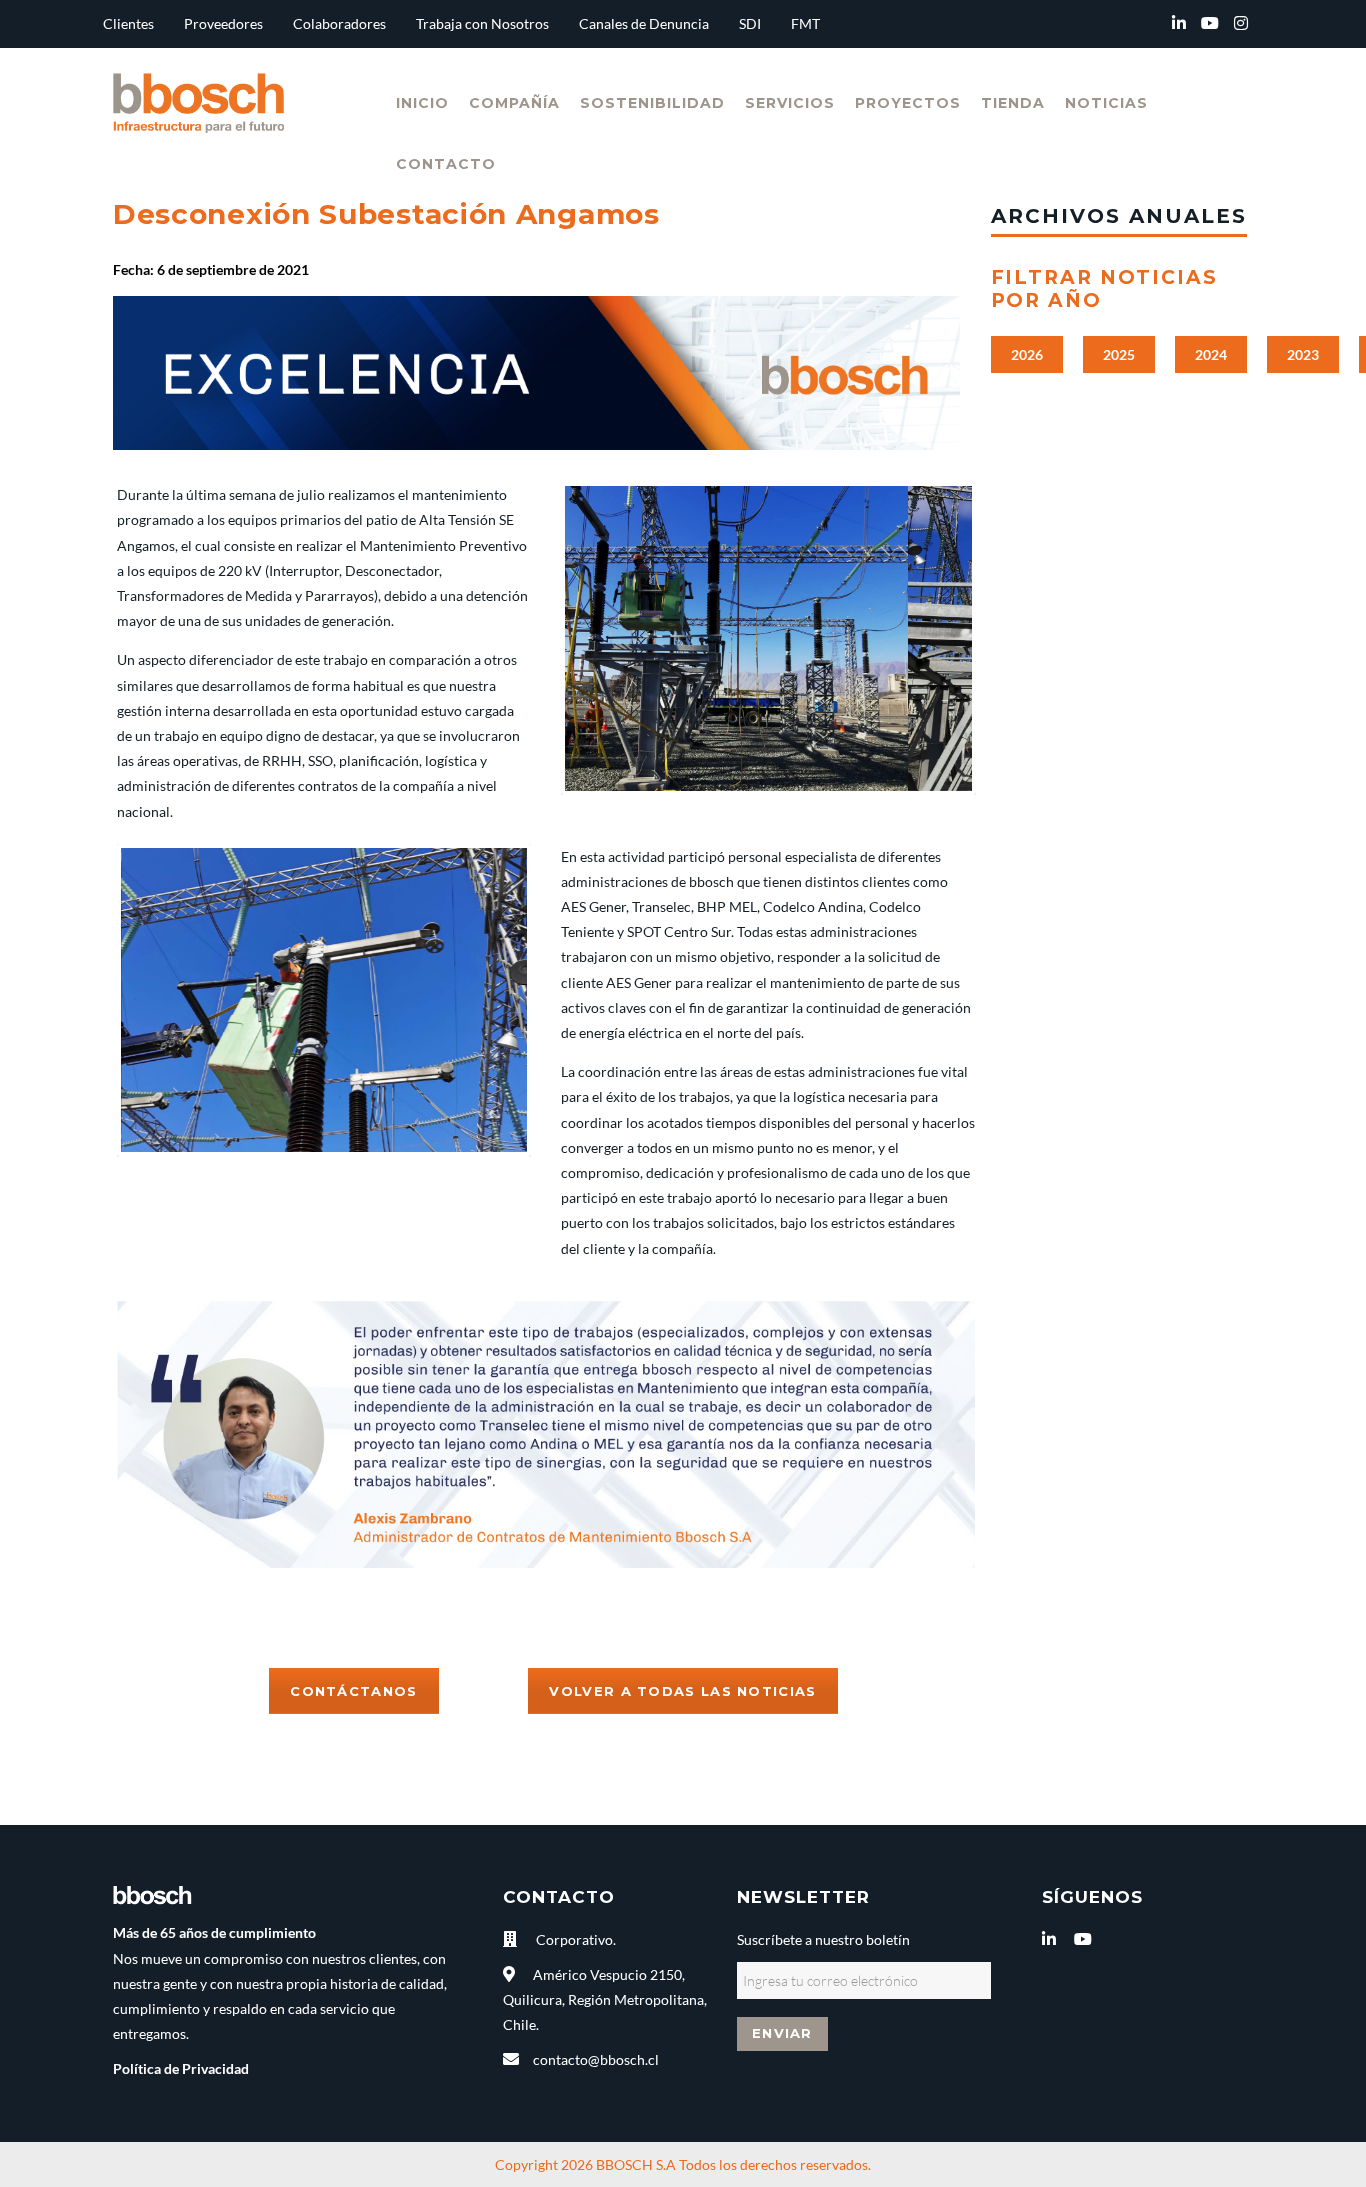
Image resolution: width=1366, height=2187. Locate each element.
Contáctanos (353, 1691)
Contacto (446, 164)
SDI (750, 23)
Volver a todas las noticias (682, 1691)
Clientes (128, 23)
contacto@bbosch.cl (596, 2059)
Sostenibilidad (652, 103)
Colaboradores (339, 23)
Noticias (1106, 103)
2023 (1303, 354)
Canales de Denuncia (644, 23)
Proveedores (223, 23)
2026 (1027, 354)
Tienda (1013, 103)
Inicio (422, 103)
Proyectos (908, 103)
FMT (805, 23)
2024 (1211, 354)
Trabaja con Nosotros (482, 23)
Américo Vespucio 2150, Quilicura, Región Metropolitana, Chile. (605, 1999)
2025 (1119, 354)
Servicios (790, 103)
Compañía (514, 103)
